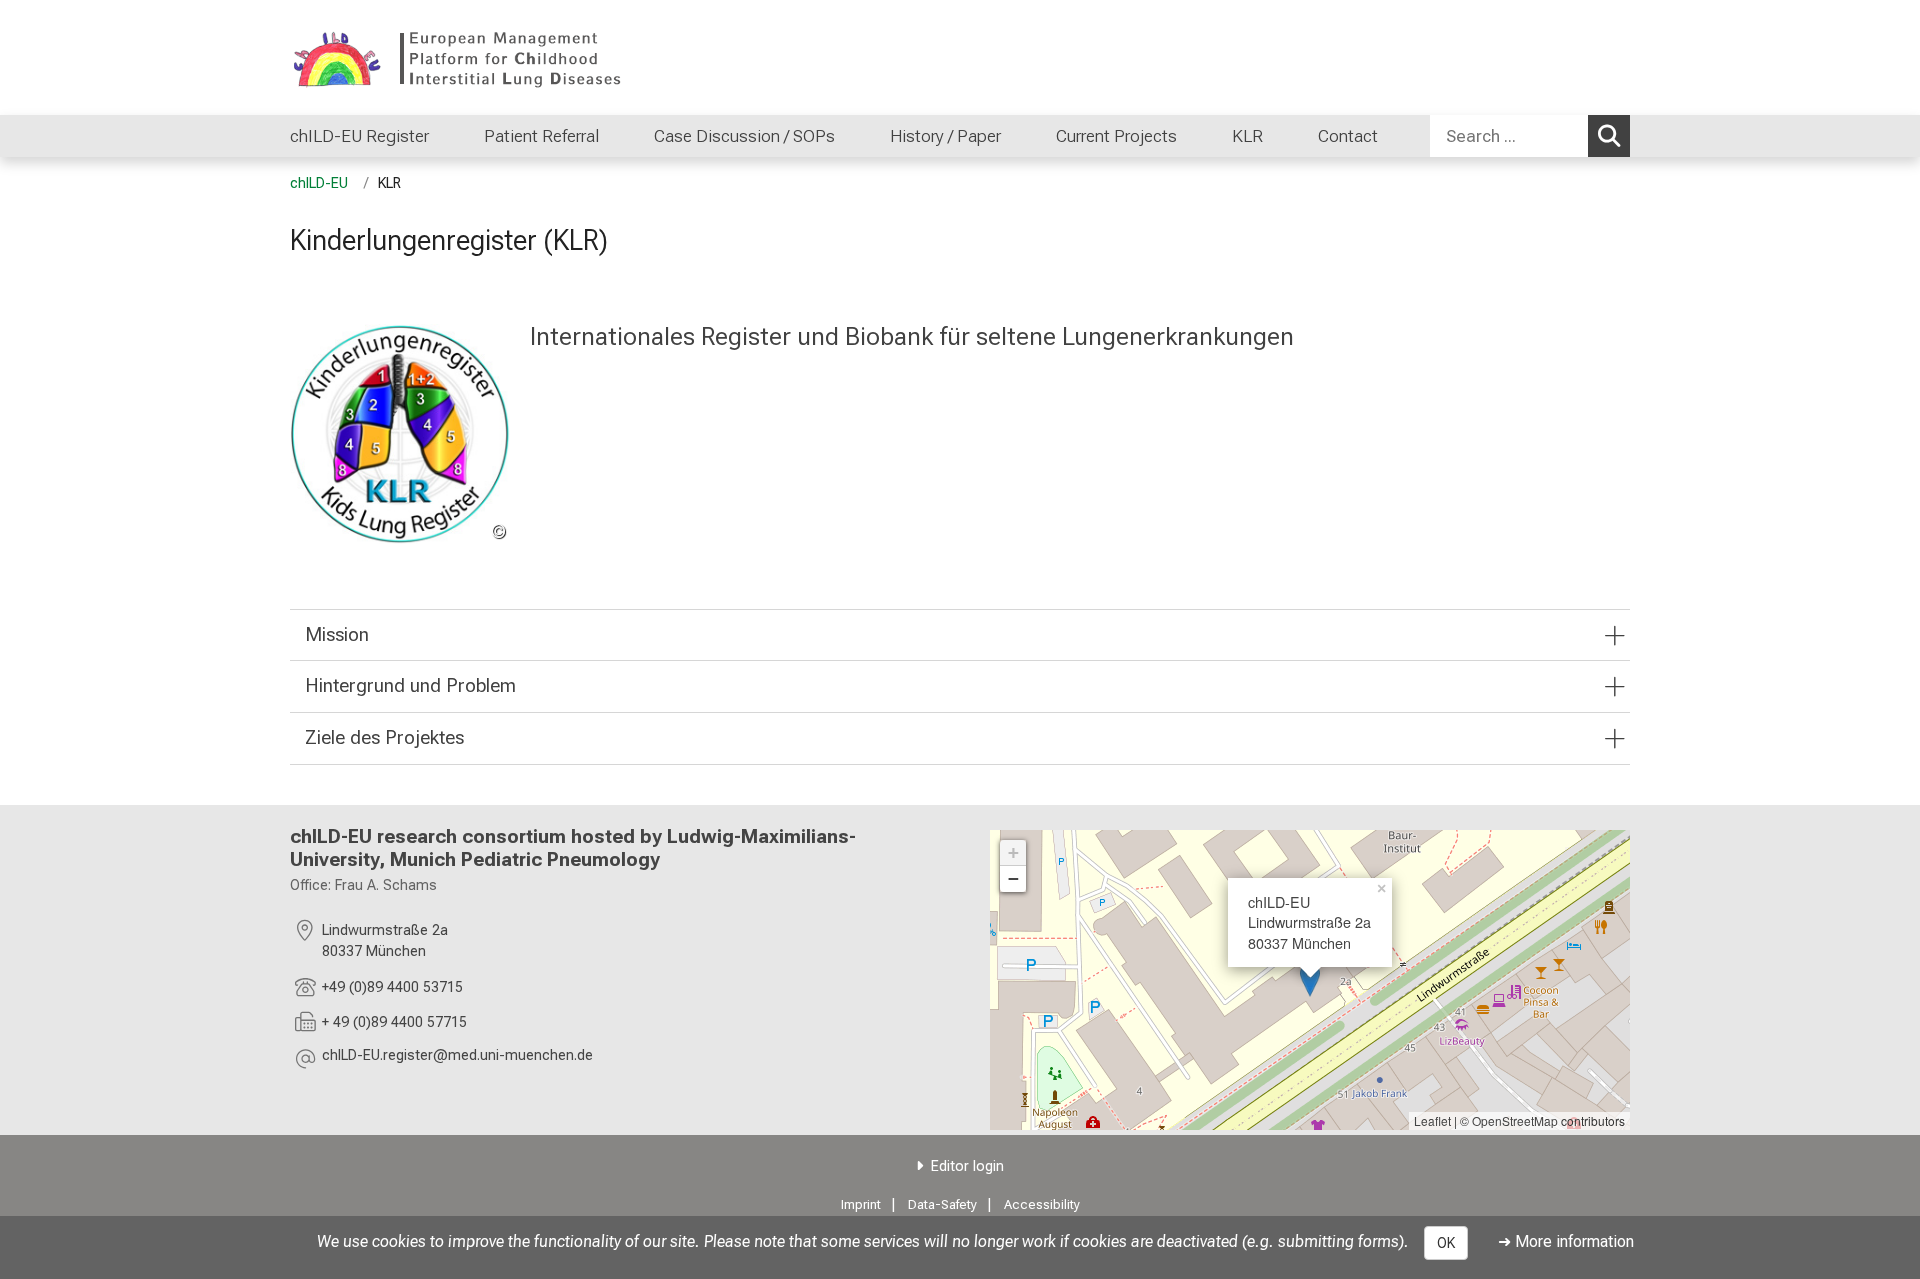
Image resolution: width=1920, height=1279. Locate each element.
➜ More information (1566, 1241)
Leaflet (1432, 1120)
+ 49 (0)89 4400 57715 (394, 1022)
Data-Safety (942, 1204)
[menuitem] (449, 136)
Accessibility (1042, 1204)
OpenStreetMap (1515, 1120)
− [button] (1013, 878)
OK (1446, 1243)
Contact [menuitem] (1348, 136)
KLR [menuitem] (1247, 136)
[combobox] (1530, 136)
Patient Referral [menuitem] (541, 136)
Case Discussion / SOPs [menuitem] (744, 136)
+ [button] (1013, 852)
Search (1609, 136)
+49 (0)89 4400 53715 (392, 987)
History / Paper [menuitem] (945, 136)
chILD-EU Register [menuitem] (359, 136)
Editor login (967, 1166)
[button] (457, 1058)
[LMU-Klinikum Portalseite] (410, 57)
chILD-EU (321, 183)
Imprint (861, 1204)
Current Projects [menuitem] (1116, 136)
